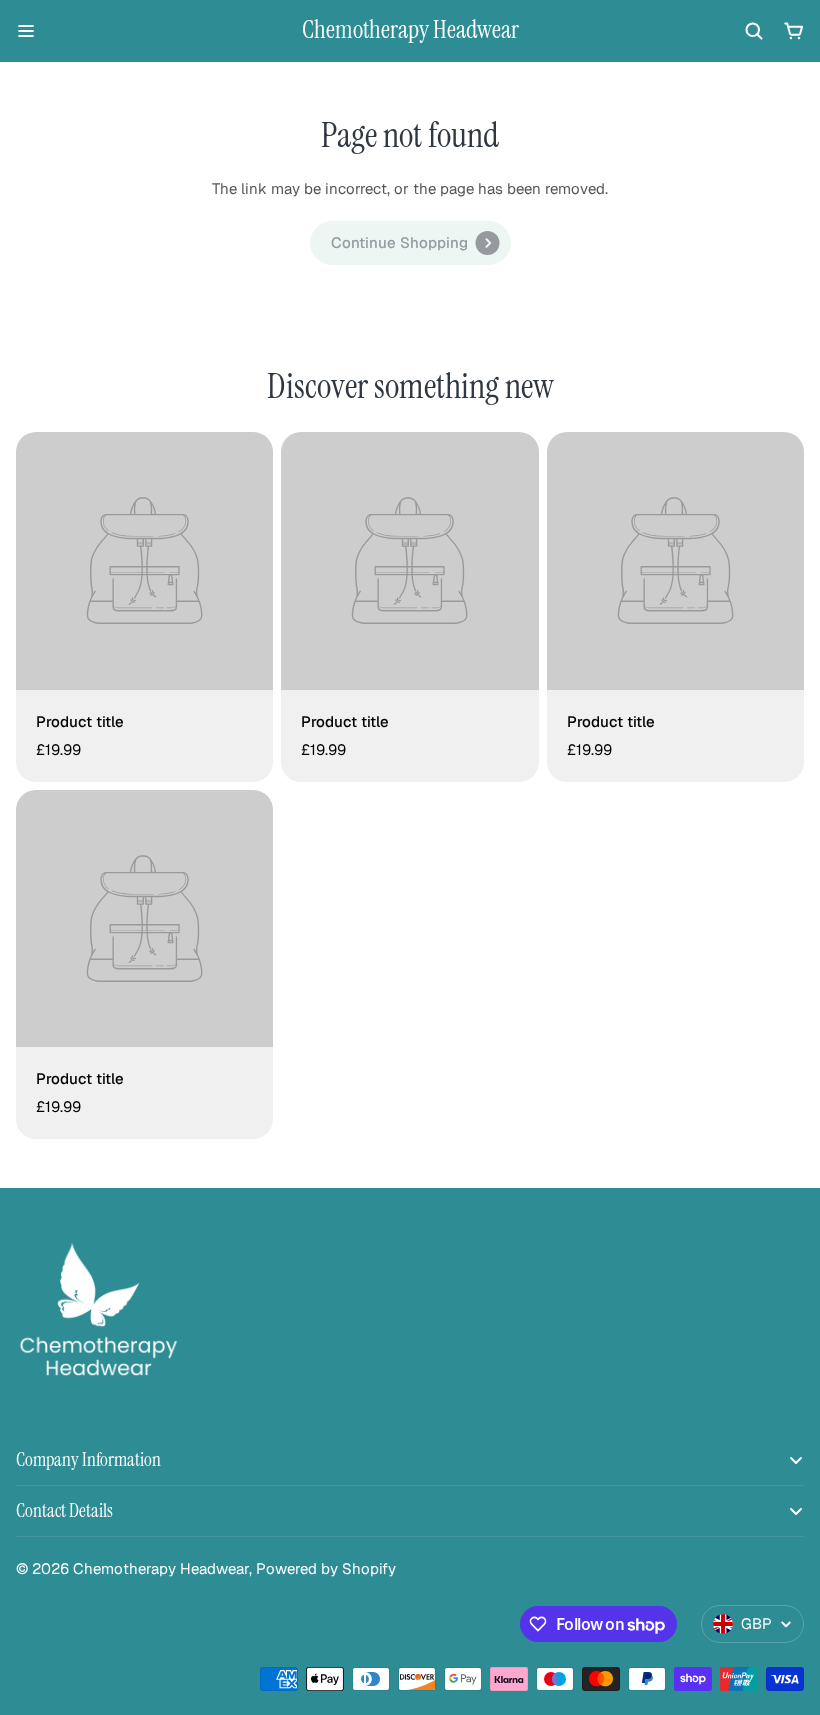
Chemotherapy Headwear (410, 30)
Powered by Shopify (326, 1568)
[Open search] (754, 31)
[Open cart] (794, 31)
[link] (410, 243)
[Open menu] (26, 31)
